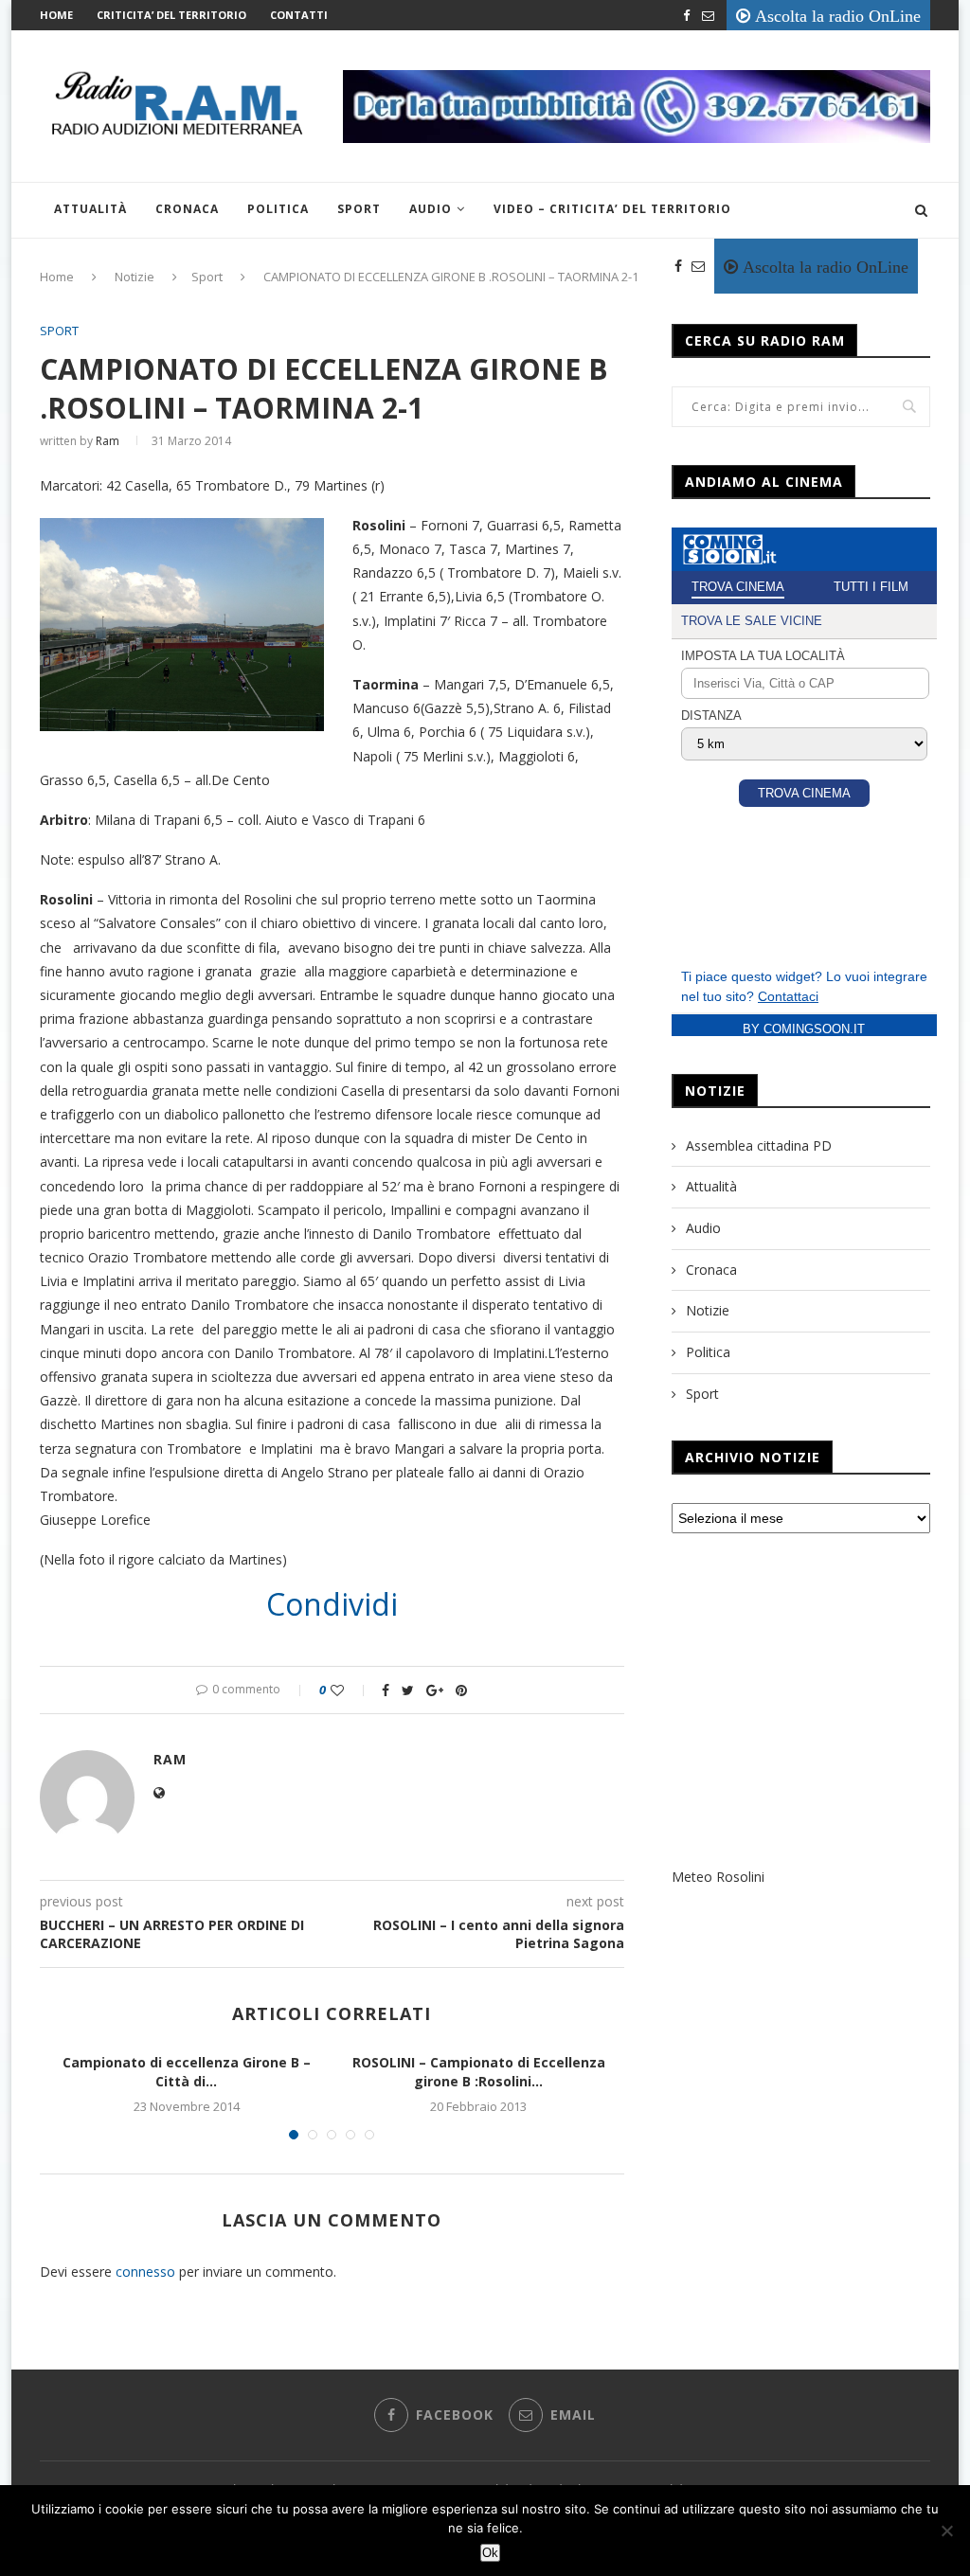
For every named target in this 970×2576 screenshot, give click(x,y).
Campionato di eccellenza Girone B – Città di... (187, 2072)
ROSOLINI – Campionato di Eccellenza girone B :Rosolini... (479, 2072)
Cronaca (187, 209)
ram (108, 441)
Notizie (708, 1310)
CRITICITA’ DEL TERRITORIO (171, 15)
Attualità (90, 209)
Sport (359, 209)
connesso (145, 2272)
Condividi (332, 1604)
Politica (278, 209)
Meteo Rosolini (718, 1877)
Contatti (299, 15)
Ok (490, 2553)
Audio (431, 209)
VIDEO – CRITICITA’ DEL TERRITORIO (612, 209)
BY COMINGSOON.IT (804, 1029)
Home (56, 15)
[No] (946, 2531)
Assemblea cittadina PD (759, 1145)
